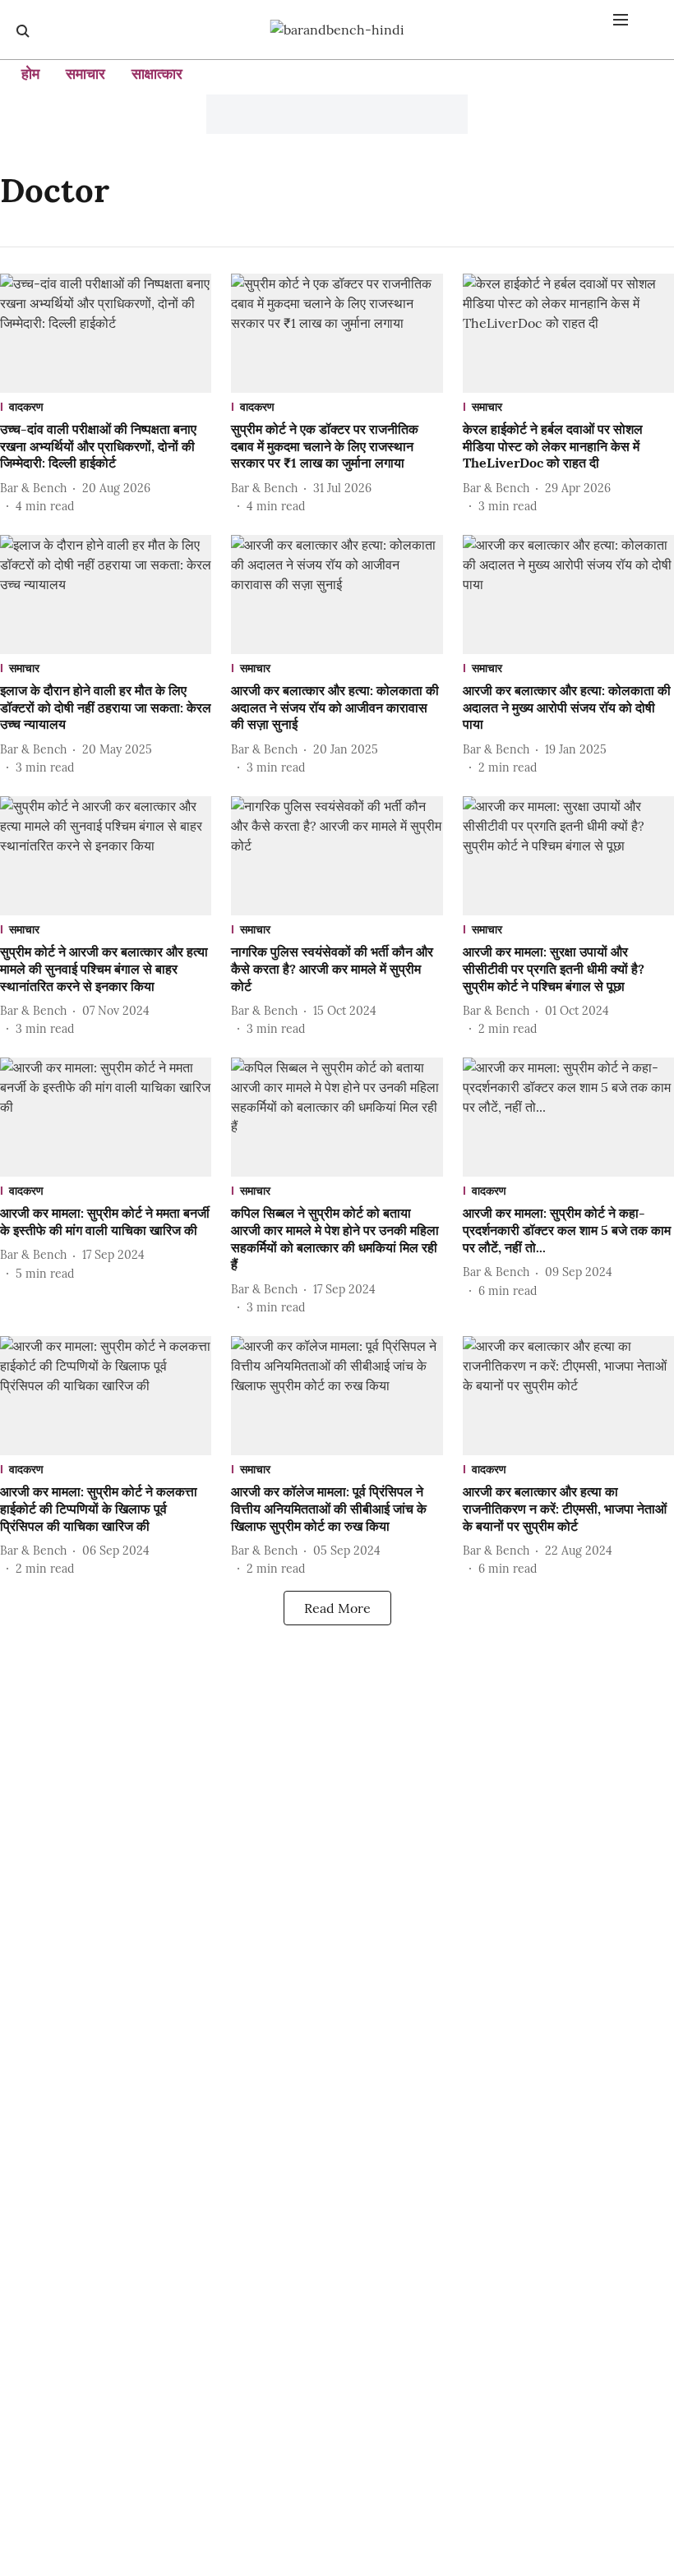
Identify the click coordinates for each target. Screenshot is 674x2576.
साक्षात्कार (157, 74)
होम (30, 74)
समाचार (85, 74)
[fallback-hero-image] (106, 333)
